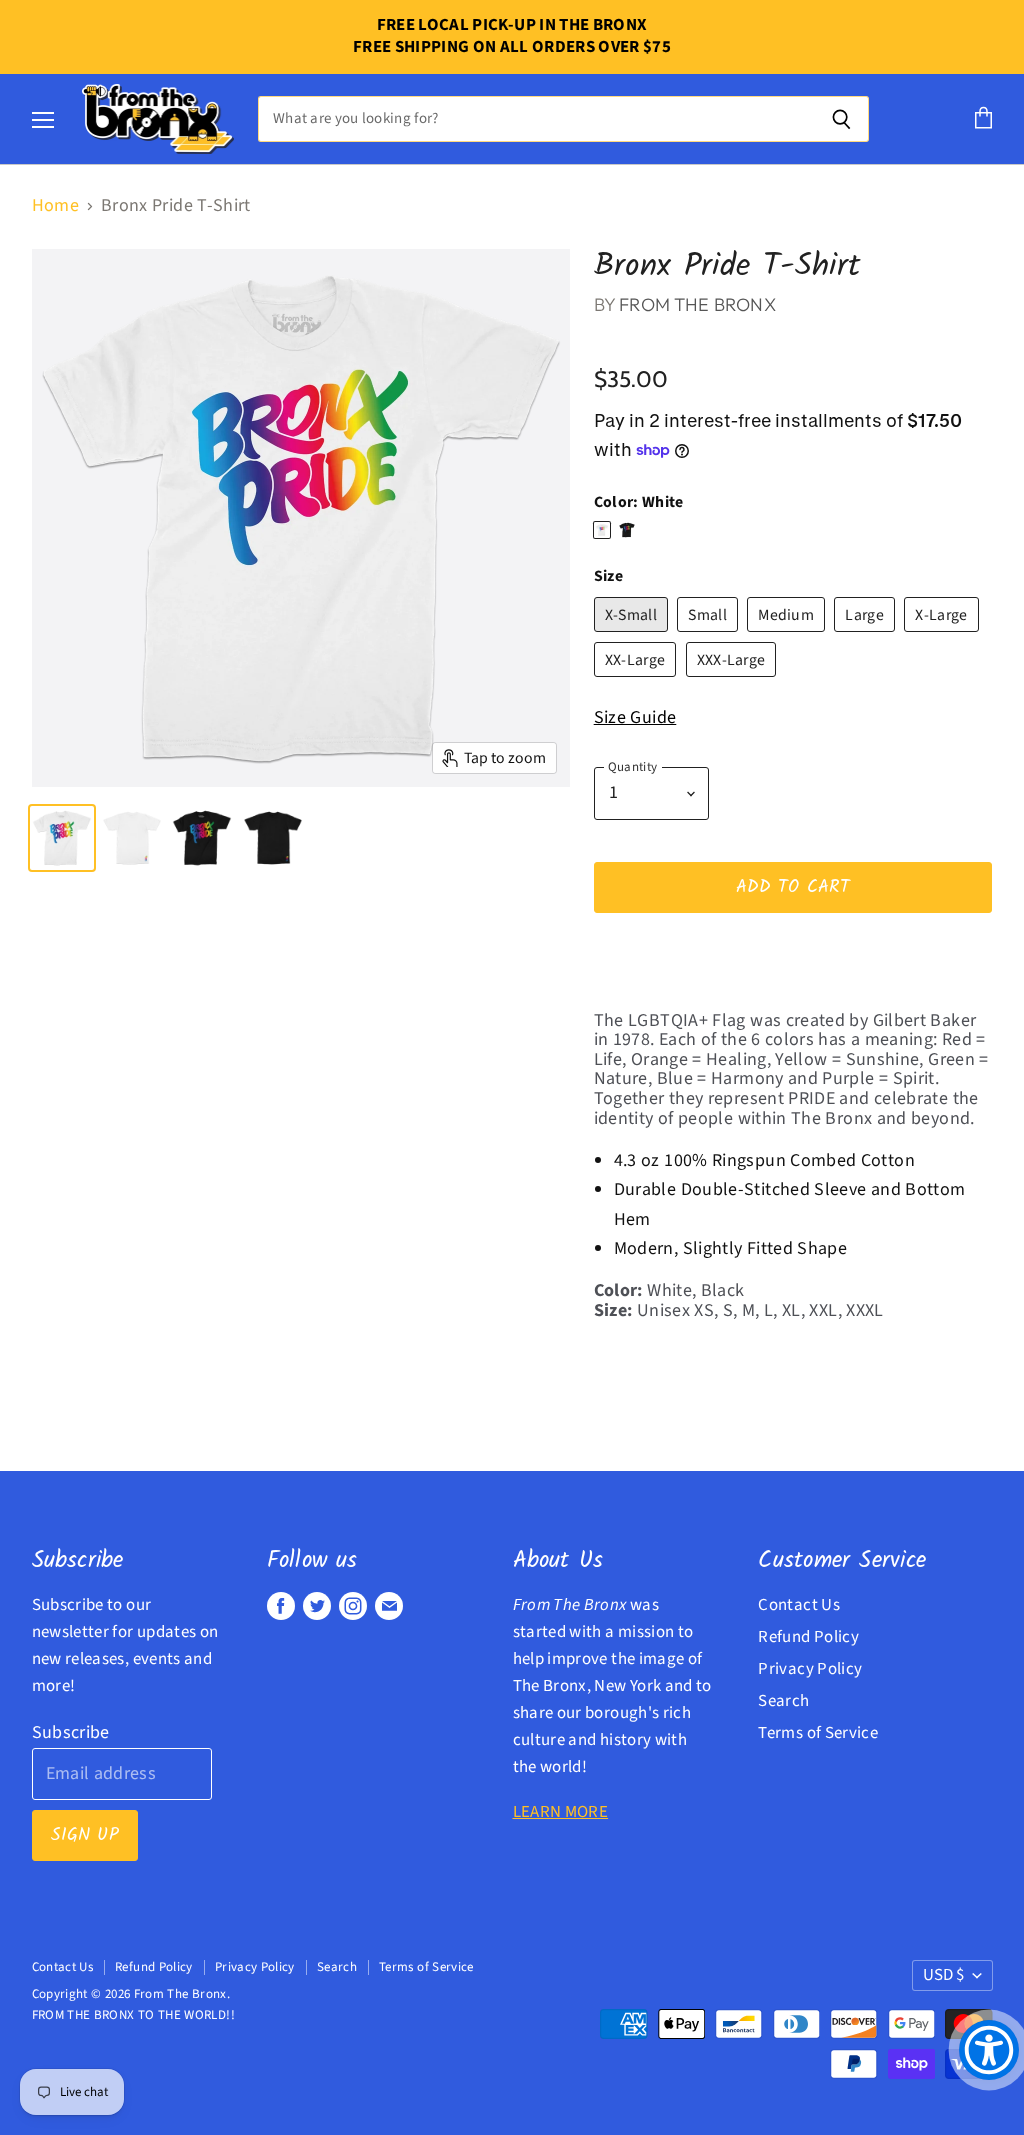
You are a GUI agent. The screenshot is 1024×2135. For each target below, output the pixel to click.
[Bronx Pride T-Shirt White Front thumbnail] (62, 838)
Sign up (85, 1835)
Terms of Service (818, 1733)
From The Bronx (697, 304)
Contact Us (799, 1605)
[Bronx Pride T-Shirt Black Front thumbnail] (202, 838)
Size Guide (635, 717)
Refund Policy (808, 1637)
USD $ (943, 1975)
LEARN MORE (561, 1812)
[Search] (842, 119)
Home (55, 206)
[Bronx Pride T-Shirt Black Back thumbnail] (273, 838)
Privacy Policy (810, 1669)
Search (783, 1701)
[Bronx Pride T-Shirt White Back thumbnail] (132, 838)
